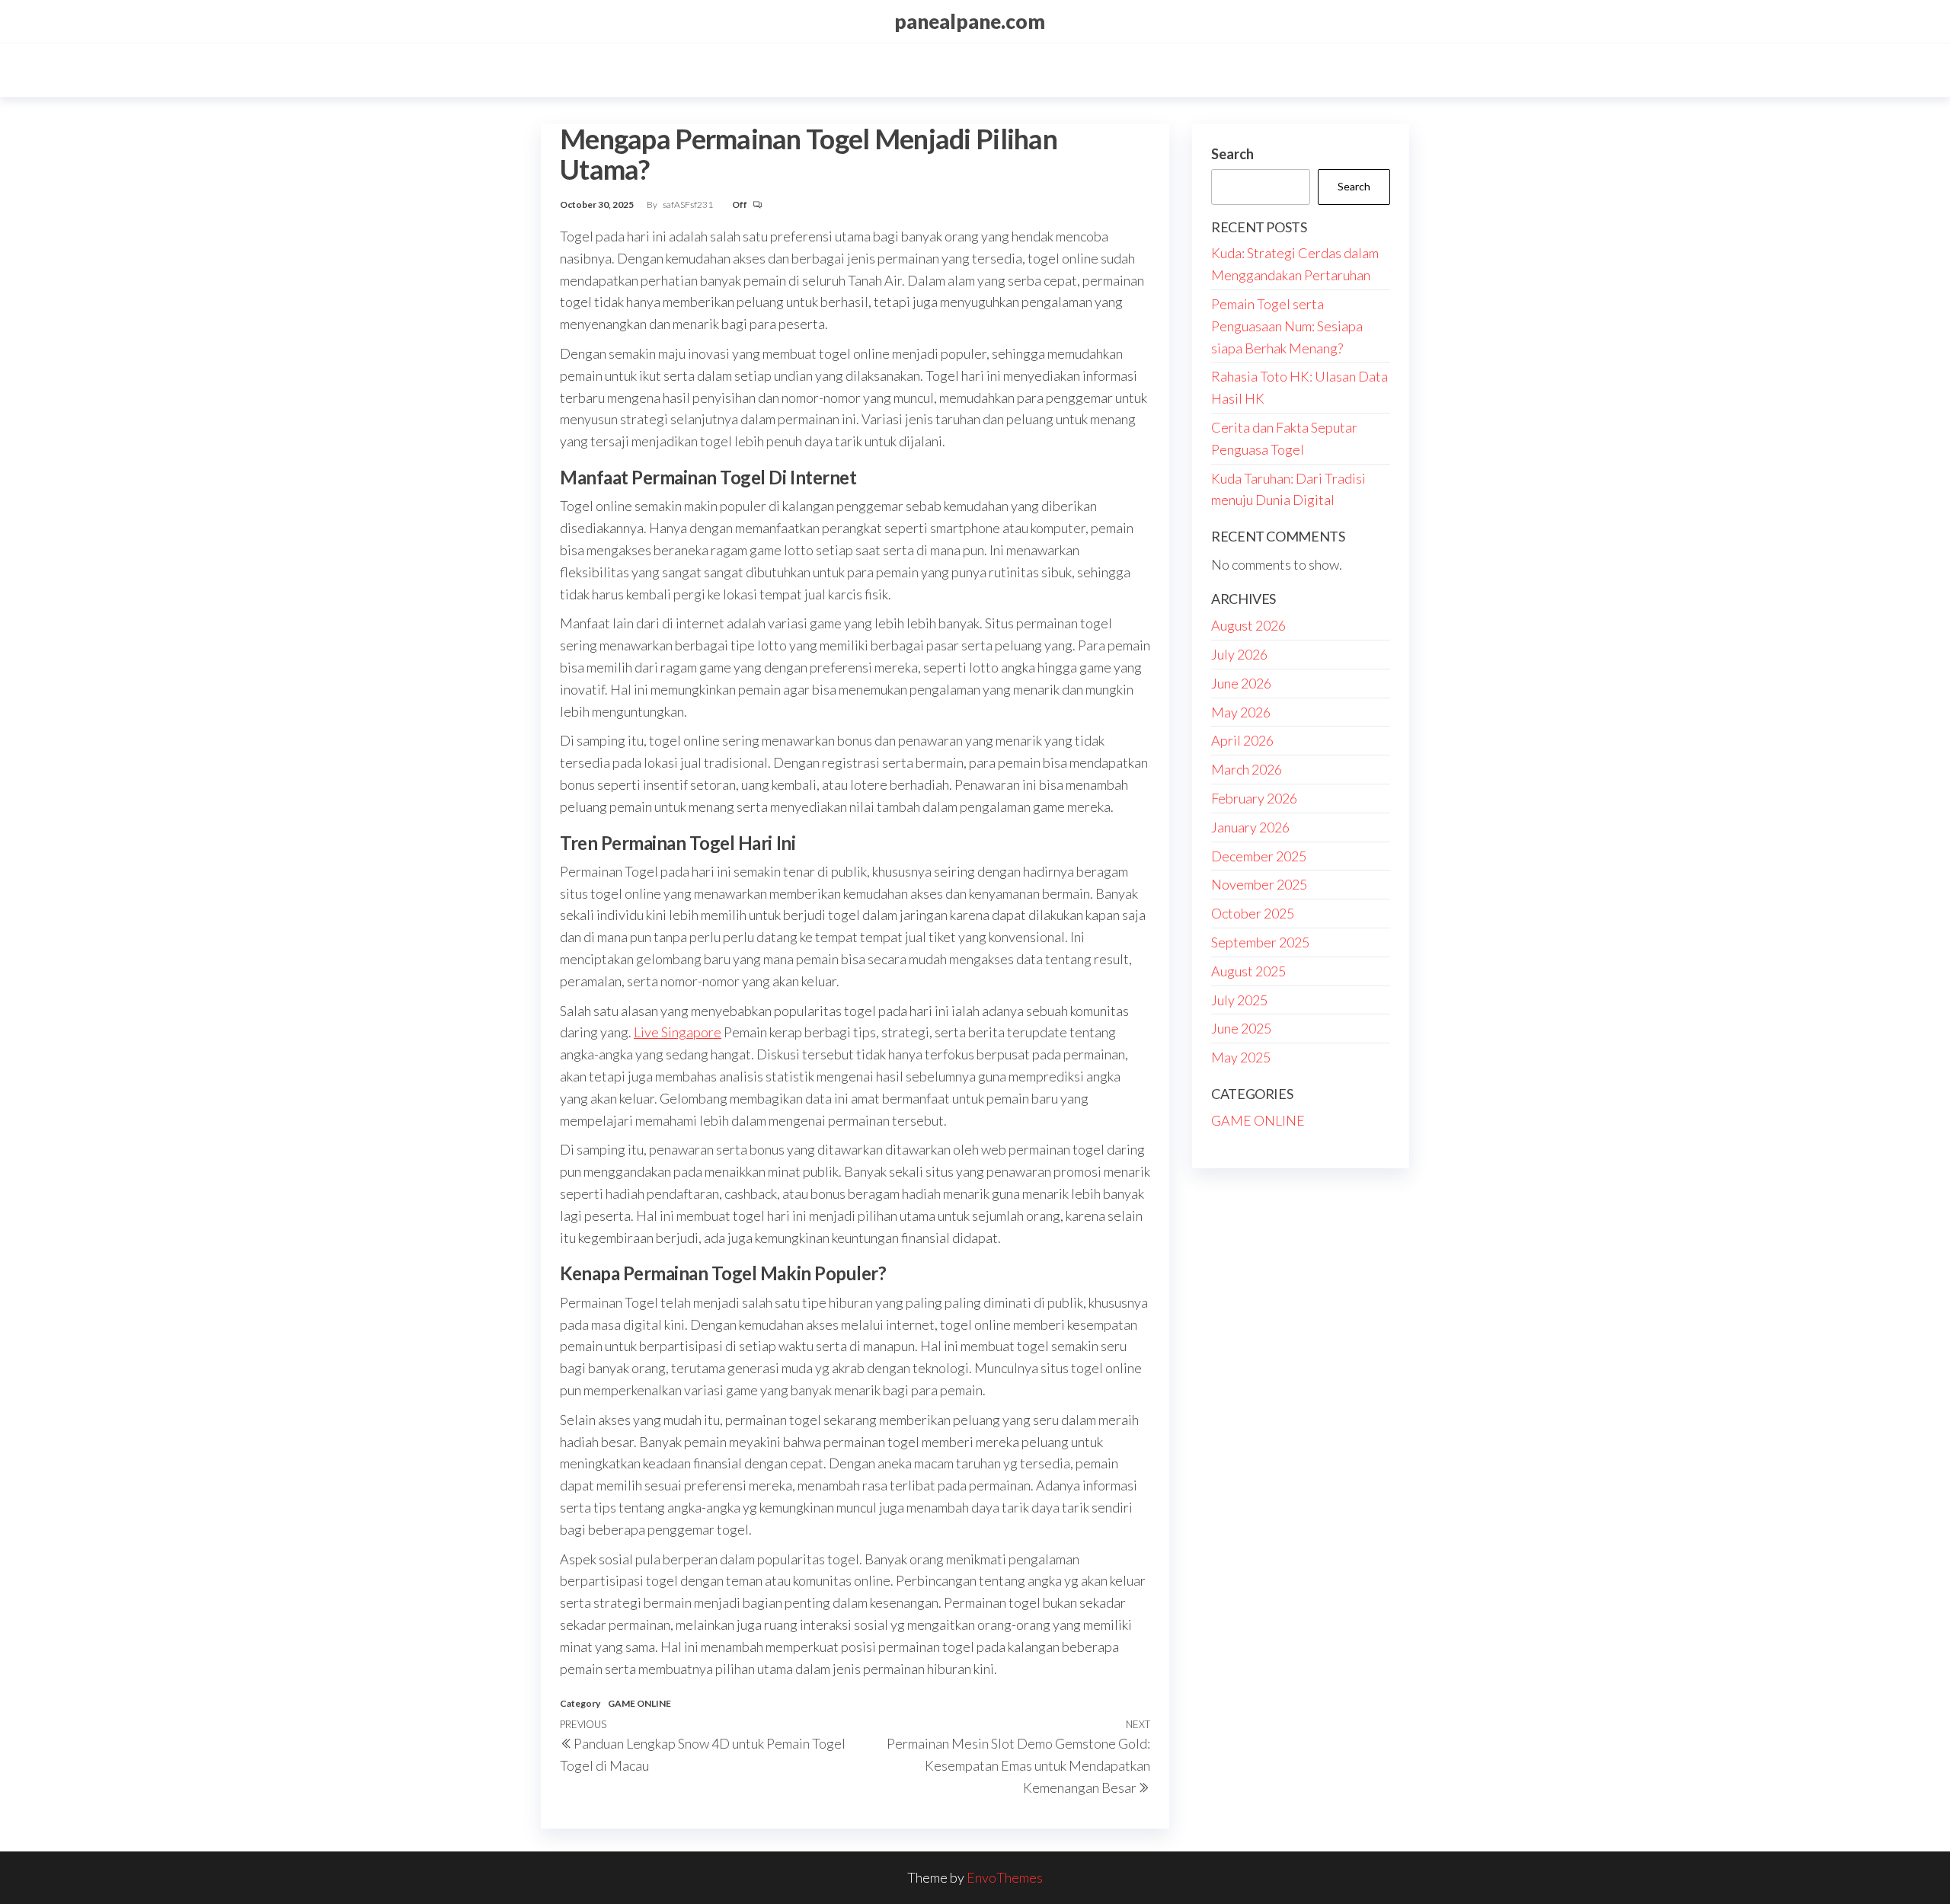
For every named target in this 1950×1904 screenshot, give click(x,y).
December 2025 (1259, 856)
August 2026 (1248, 625)
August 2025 (1248, 971)
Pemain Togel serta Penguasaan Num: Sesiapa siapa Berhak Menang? (1287, 326)
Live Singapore (678, 1032)
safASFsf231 (689, 204)
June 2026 (1241, 683)
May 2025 (1241, 1057)
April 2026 (1242, 740)
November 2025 (1259, 884)
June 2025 (1241, 1028)
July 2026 (1239, 654)
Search (1232, 154)
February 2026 (1254, 798)
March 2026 (1247, 769)
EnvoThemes (1005, 1877)
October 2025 (1253, 913)
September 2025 (1260, 942)
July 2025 (1239, 1000)
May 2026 (1241, 712)
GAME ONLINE (639, 1703)
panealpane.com (970, 21)
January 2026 (1250, 827)
